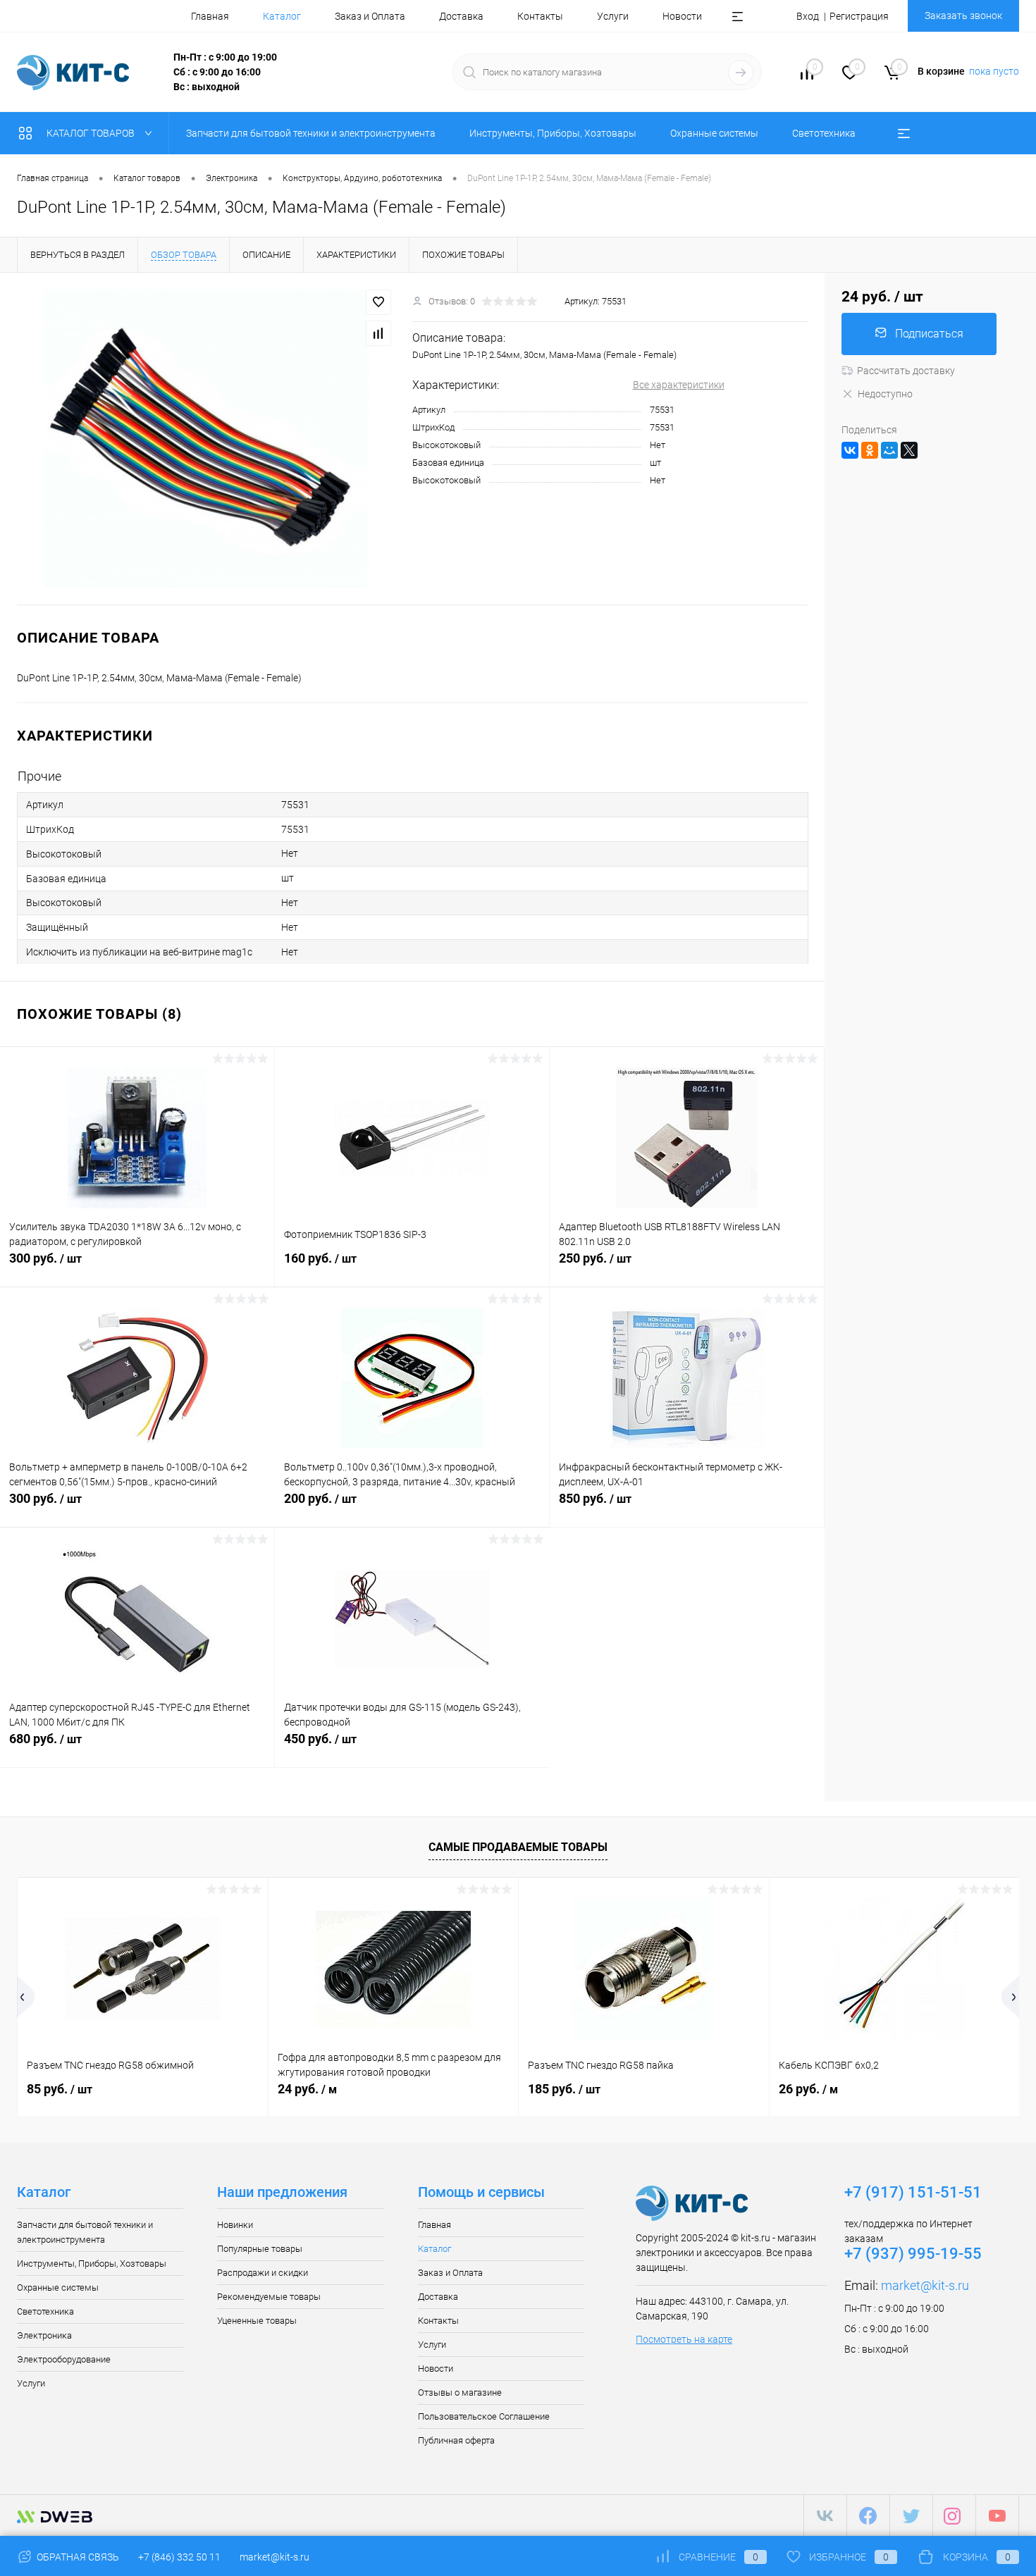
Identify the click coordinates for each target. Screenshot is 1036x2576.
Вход (808, 16)
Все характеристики (679, 385)
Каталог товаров (92, 133)
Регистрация (859, 16)
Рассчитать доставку (906, 371)
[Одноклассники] (870, 450)
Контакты (540, 16)
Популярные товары (260, 2249)
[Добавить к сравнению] (378, 333)
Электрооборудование (64, 2359)
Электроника (44, 2335)
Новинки (235, 2225)
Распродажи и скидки (263, 2273)
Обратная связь (77, 2557)
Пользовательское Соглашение (484, 2416)
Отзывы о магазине (460, 2392)
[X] (909, 450)
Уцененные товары (257, 2321)
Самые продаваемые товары (518, 1847)
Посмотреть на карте (684, 2339)
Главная (210, 16)
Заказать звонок (963, 16)
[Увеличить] (206, 439)
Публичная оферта (456, 2440)
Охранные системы (58, 2287)
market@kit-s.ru (925, 2285)
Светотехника (45, 2311)
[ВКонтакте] (850, 450)
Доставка (461, 16)
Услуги (613, 16)
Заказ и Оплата (370, 16)
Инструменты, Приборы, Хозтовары (92, 2264)
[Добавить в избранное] (378, 302)
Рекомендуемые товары (269, 2297)
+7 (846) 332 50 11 (179, 2557)
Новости (682, 16)
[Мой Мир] (889, 450)
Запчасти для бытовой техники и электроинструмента (85, 2232)
